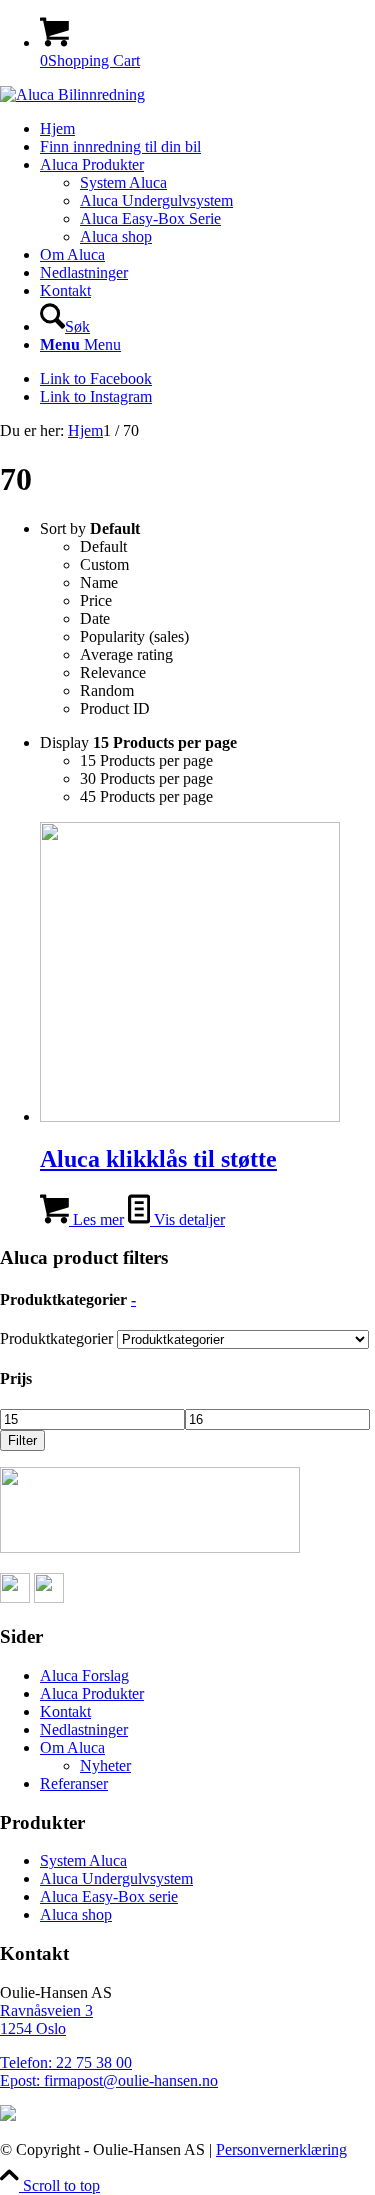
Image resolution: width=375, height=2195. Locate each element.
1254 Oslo (33, 2028)
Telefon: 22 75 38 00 (66, 2062)
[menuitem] (207, 129)
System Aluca (83, 1860)
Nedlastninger (84, 1729)
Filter (22, 1440)
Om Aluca (72, 1747)
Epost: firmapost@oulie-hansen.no (109, 2080)
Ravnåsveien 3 (46, 2010)
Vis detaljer (187, 1219)
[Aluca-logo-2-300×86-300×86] (72, 94)
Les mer (96, 1219)
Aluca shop (76, 1914)
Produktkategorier (56, 1338)
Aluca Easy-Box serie (109, 1896)
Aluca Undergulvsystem (116, 1878)
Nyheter (105, 1765)
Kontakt (65, 1711)
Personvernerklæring (281, 2149)
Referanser (74, 1783)
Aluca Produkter (92, 1693)
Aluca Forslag (84, 1675)
